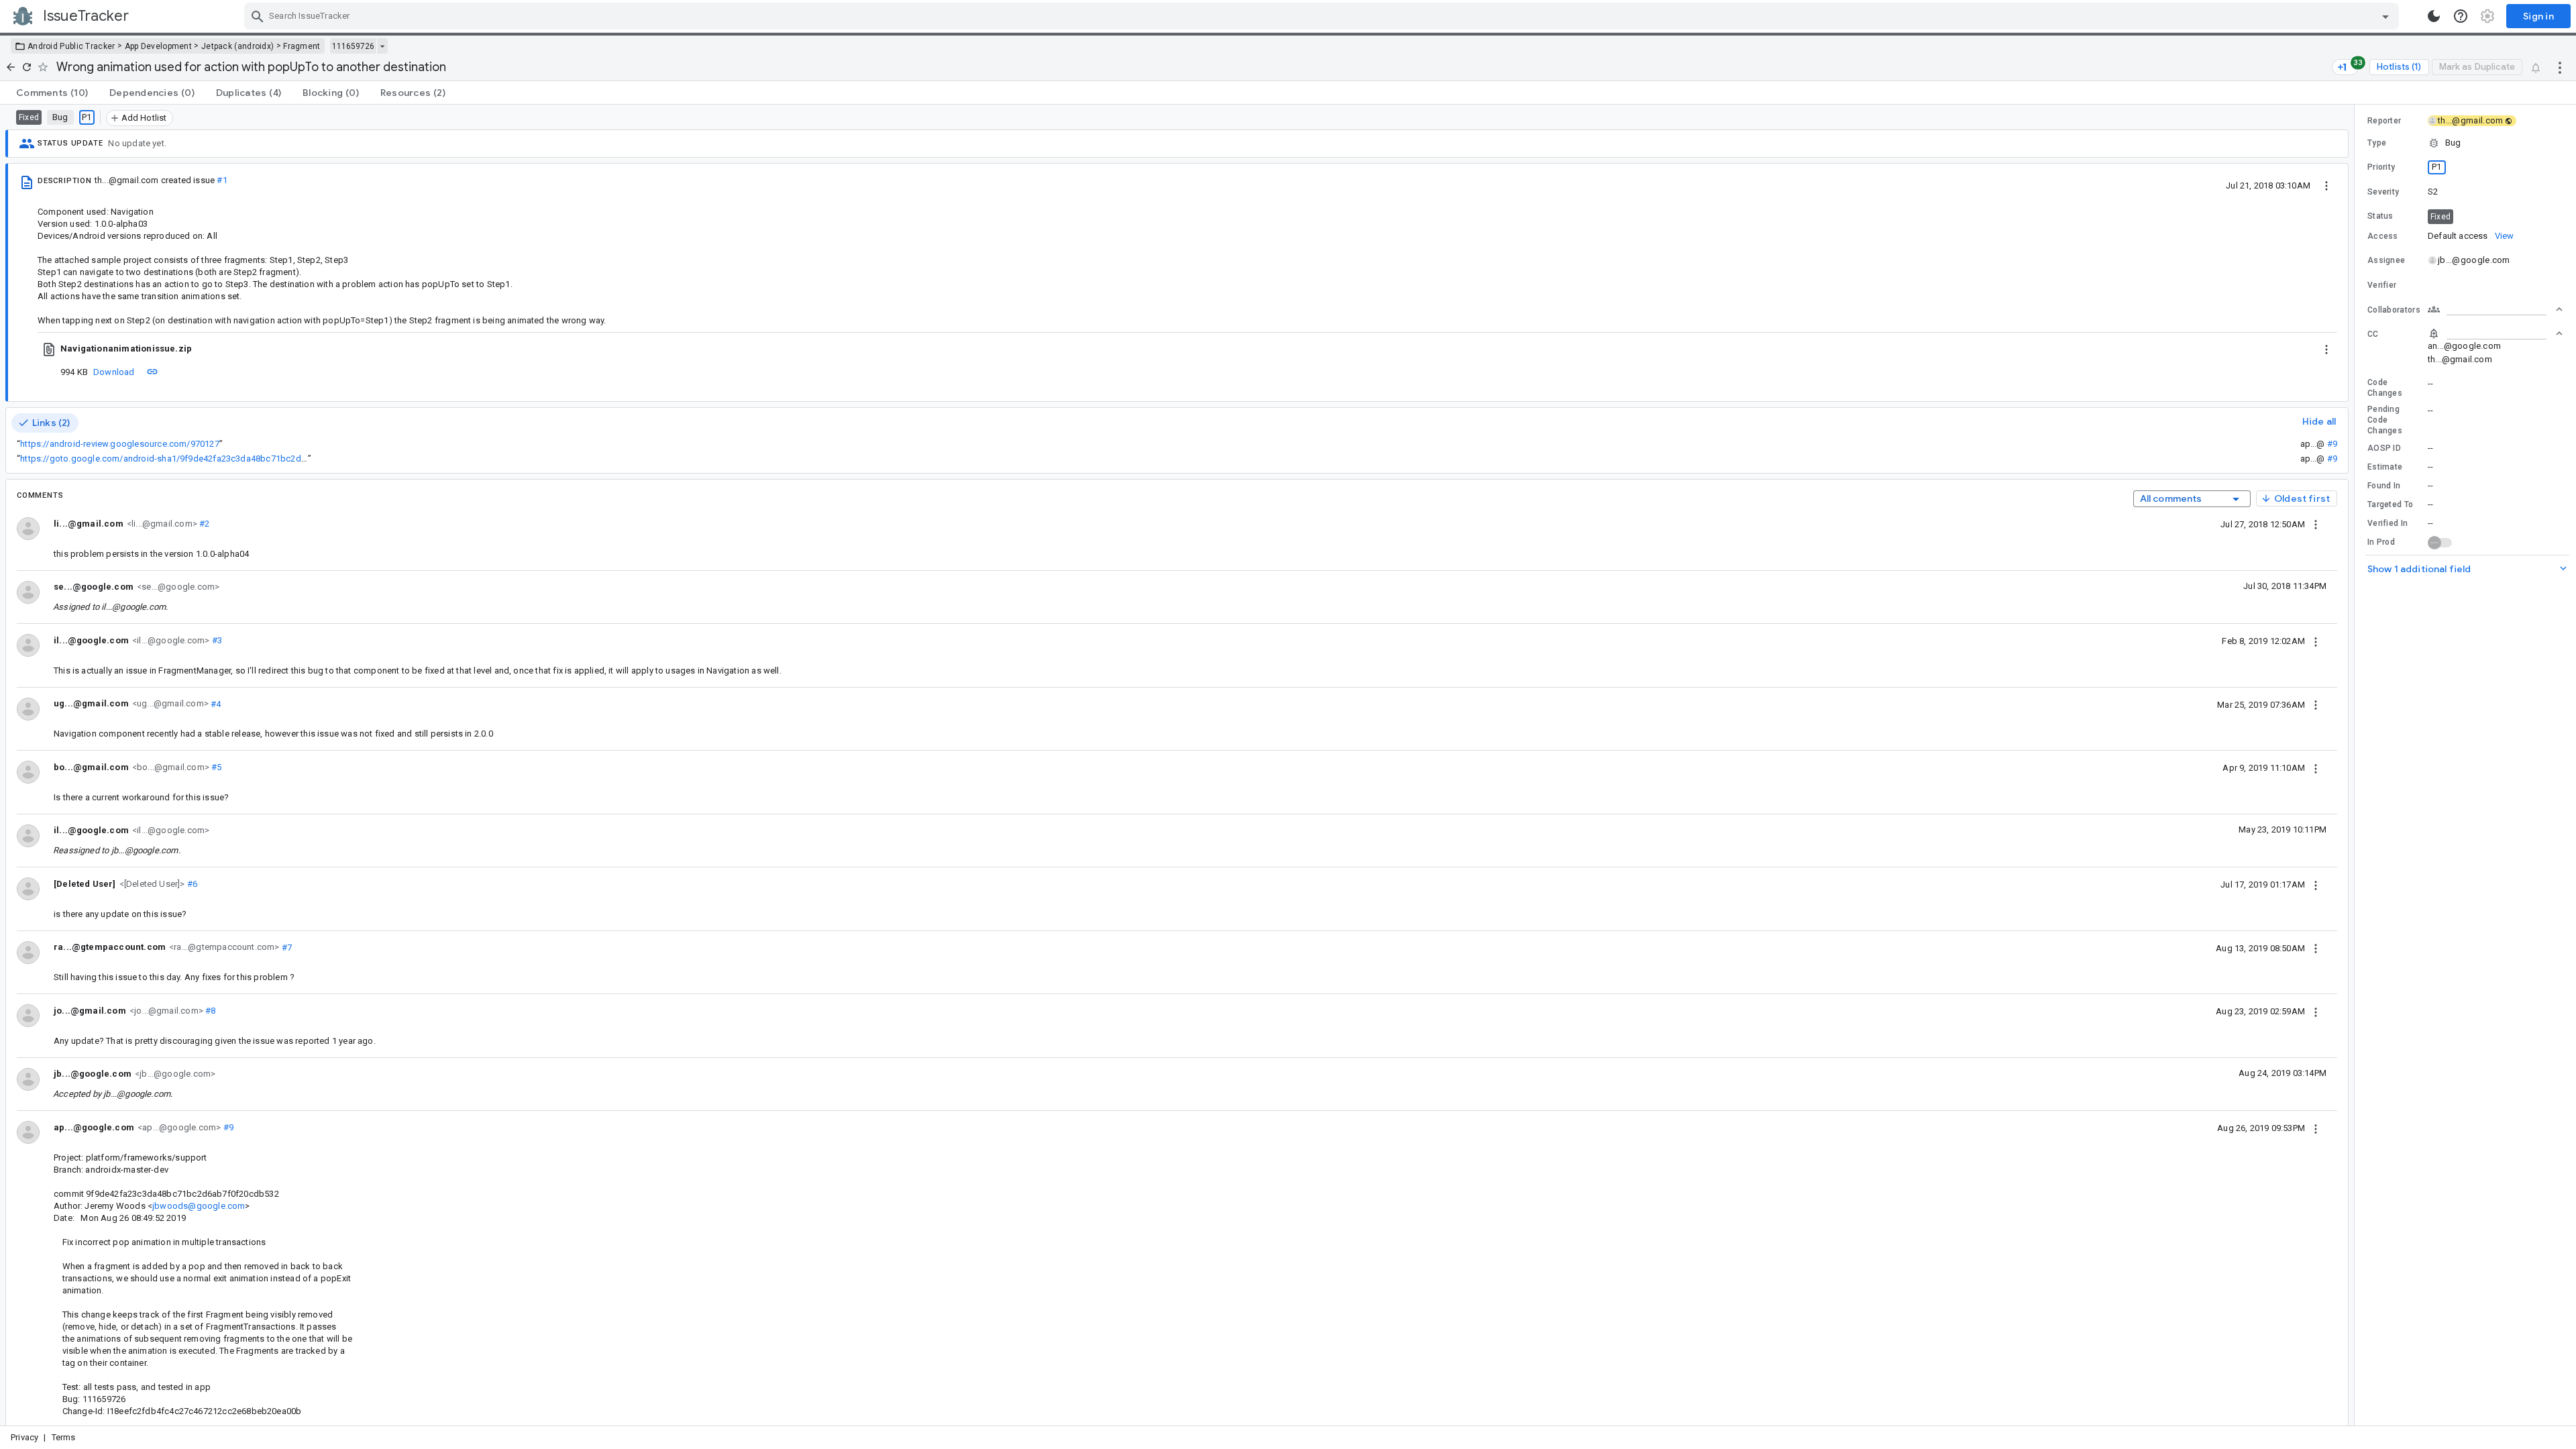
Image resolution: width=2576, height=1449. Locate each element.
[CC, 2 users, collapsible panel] (2495, 333)
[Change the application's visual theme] (2434, 16)
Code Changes (2385, 388)
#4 (215, 703)
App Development (159, 46)
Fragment (302, 46)
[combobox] (1323, 16)
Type (2377, 143)
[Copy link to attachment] (152, 372)
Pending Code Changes (2385, 420)
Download (114, 372)
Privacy (24, 1437)
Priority (2381, 167)
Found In (2384, 486)
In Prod (2381, 542)
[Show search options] (2385, 16)
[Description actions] (2326, 185)
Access (2383, 236)
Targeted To (2390, 504)
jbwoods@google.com (199, 1206)
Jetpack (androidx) (237, 46)
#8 (210, 1011)
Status (2380, 216)
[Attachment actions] (2326, 349)
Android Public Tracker (71, 46)
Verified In (2387, 523)
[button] (151, 883)
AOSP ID (2384, 448)
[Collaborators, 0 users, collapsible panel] (2495, 309)
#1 (222, 180)
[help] (2461, 16)
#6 (192, 884)
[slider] (2357, 765)
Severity (2383, 192)
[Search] (258, 16)
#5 (216, 767)
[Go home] (11, 67)
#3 (216, 640)
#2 (204, 524)
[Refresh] (27, 67)
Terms (64, 1437)
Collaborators (2394, 310)
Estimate (2385, 467)
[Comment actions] (2316, 524)
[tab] (52, 93)
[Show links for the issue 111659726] (382, 46)
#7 (286, 947)
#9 (2332, 444)
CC (2373, 334)
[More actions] (2560, 67)
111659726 (353, 46)
